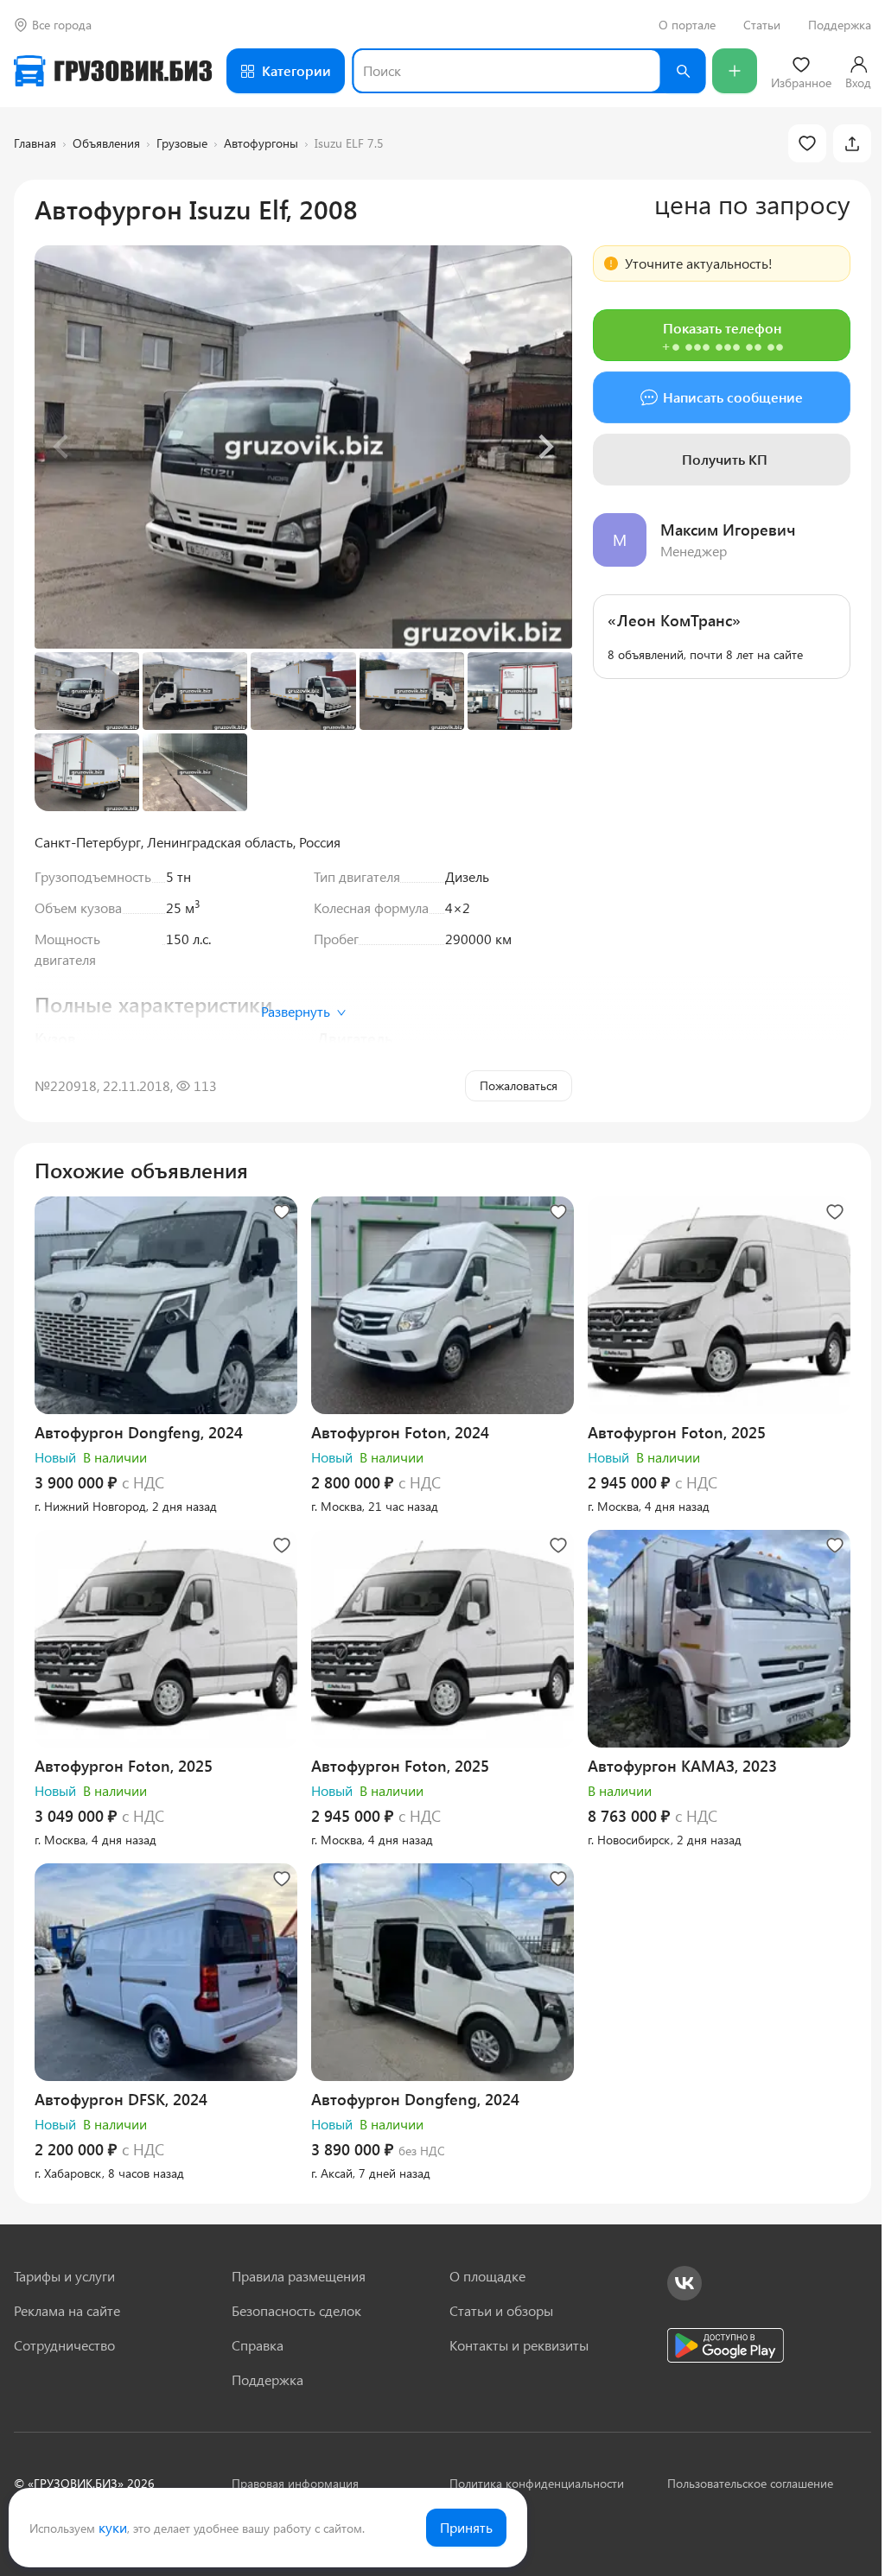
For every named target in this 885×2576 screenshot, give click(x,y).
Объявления (106, 143)
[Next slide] (544, 447)
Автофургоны (261, 143)
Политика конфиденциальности (537, 2483)
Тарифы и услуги (64, 2276)
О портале (687, 25)
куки (113, 2527)
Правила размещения (299, 2276)
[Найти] (683, 71)
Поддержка (840, 25)
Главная (35, 143)
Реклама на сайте (67, 2310)
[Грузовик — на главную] (113, 71)
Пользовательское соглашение (750, 2483)
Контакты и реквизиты (519, 2345)
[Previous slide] (62, 447)
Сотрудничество (64, 2345)
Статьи (762, 25)
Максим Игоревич (728, 530)
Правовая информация (295, 2483)
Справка (258, 2345)
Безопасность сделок (296, 2310)
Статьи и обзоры (501, 2310)
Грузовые (182, 143)
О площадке (487, 2276)
